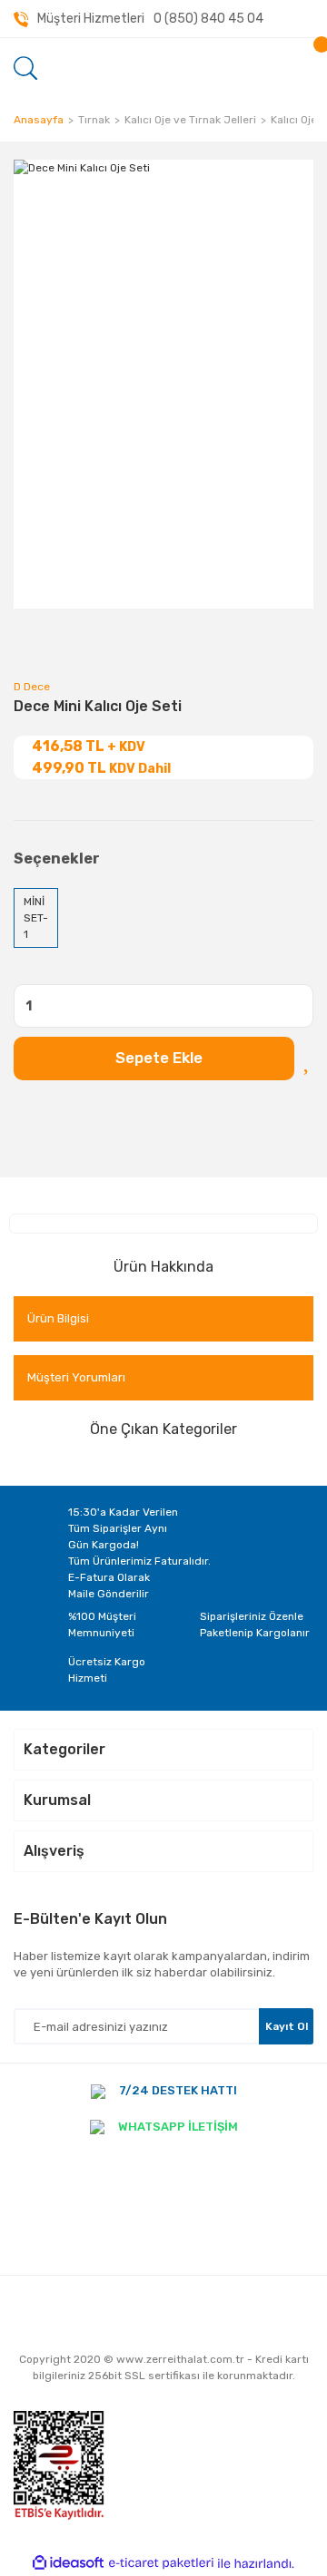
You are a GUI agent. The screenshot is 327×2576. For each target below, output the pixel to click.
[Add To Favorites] (308, 1059)
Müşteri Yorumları (76, 1377)
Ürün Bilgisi (58, 1318)
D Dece (32, 687)
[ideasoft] (68, 2564)
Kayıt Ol (287, 2026)
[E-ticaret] (161, 2563)
